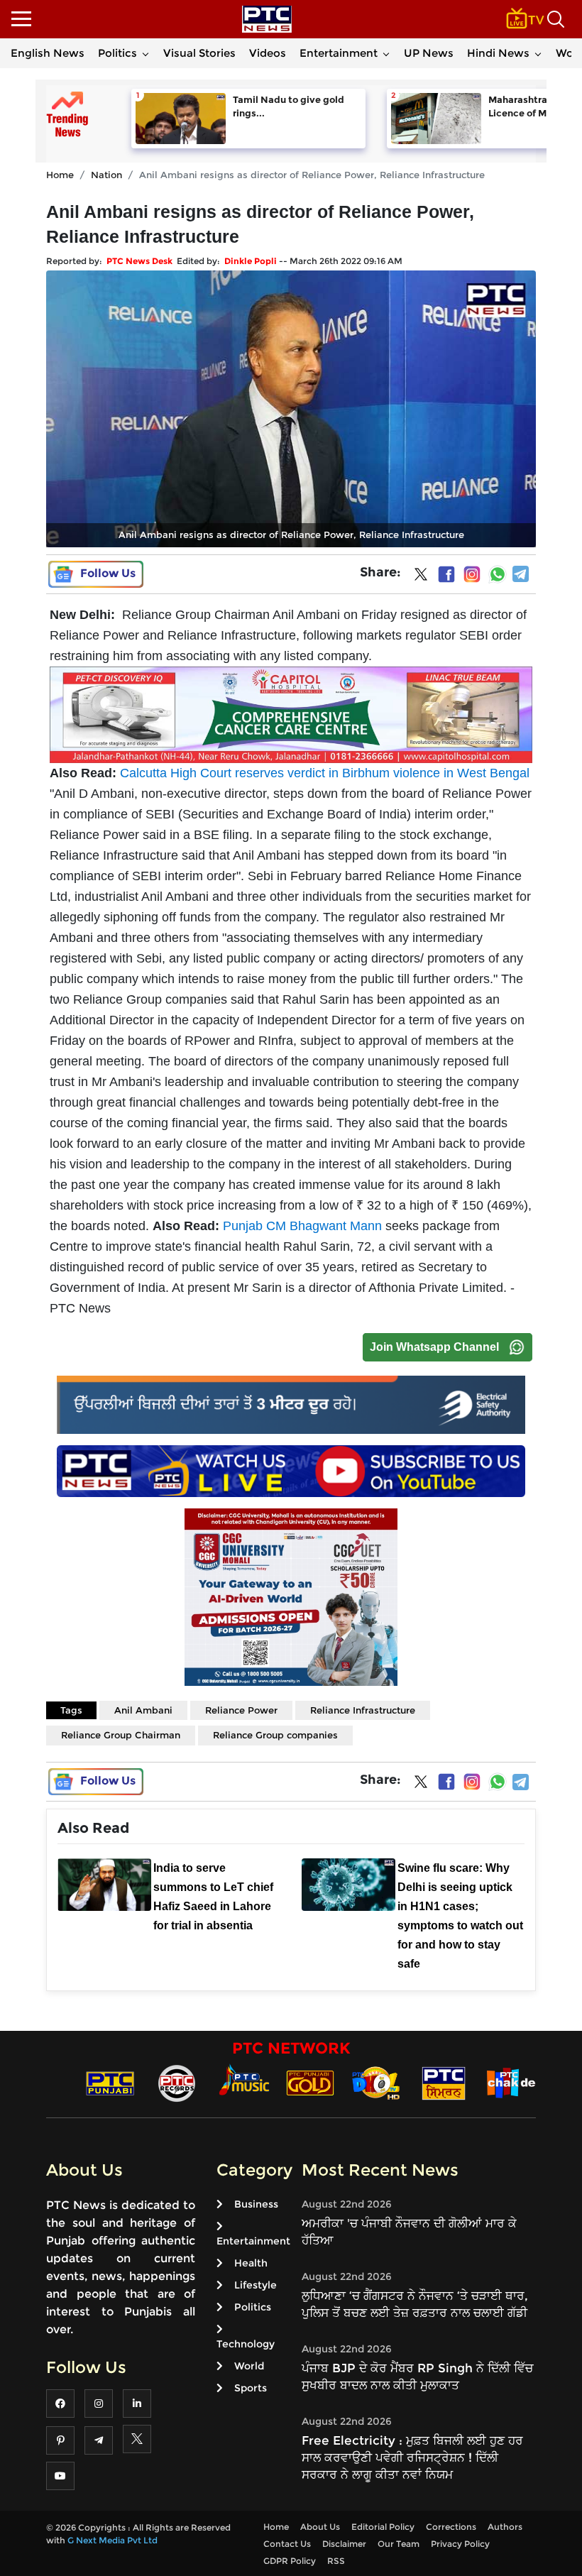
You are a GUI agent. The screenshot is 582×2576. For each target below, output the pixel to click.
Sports (251, 2388)
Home (60, 175)
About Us (320, 2527)
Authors (505, 2527)
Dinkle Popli (251, 261)
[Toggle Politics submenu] (145, 53)
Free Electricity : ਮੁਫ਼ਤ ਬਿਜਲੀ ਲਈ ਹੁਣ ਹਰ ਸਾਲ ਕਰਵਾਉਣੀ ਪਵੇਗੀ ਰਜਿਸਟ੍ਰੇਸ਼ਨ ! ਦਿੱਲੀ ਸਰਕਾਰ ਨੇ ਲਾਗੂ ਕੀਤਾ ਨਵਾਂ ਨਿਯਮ (412, 2457)
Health (251, 2263)
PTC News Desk (139, 261)
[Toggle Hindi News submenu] (538, 53)
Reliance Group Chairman (121, 1735)
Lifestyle (256, 2285)
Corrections (451, 2527)
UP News (429, 53)
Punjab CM (256, 1226)
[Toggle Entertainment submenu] (386, 53)
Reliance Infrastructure (363, 1710)
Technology (246, 2344)
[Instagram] (472, 574)
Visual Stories (199, 53)
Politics (117, 53)
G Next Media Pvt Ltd (112, 2540)
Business (256, 2204)
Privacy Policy (460, 2544)
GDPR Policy (290, 2561)
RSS (336, 2561)
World (249, 2366)
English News (48, 53)
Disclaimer (344, 2544)
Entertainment (339, 53)
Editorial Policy (383, 2527)
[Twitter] (421, 577)
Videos (268, 53)
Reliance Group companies (275, 1735)
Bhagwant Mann (336, 1226)
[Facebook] (446, 574)
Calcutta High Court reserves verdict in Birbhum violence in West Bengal (325, 773)
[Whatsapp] (498, 574)
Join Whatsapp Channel (434, 1347)
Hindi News (498, 53)
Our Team (399, 2544)
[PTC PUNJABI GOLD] (310, 2082)
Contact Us (287, 2544)
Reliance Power (241, 1710)
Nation (106, 175)
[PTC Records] (177, 2082)
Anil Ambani (143, 1710)
